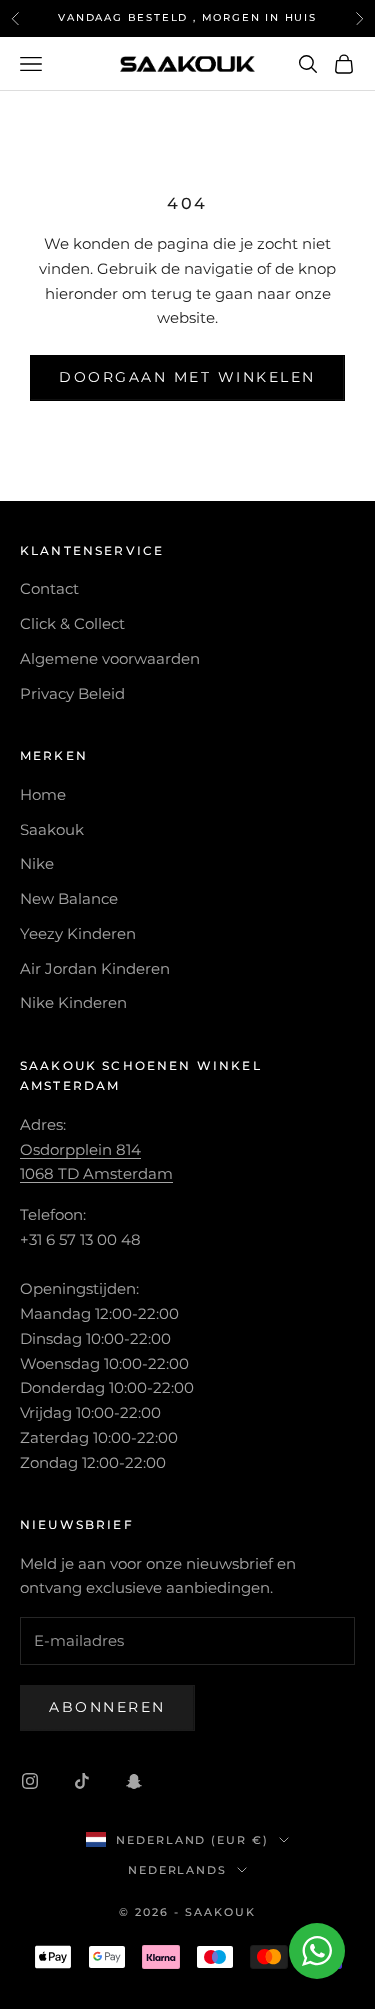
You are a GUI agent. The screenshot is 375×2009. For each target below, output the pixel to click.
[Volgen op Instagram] (30, 1781)
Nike (37, 863)
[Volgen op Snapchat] (134, 1781)
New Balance (69, 898)
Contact (49, 588)
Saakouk (52, 829)
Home (43, 794)
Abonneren (107, 1707)
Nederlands (178, 1870)
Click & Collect (72, 623)
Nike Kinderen (73, 1002)
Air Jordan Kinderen (95, 968)
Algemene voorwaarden (110, 658)
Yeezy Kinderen (78, 933)
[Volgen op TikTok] (82, 1781)
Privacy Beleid (72, 693)
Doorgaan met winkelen (187, 377)
